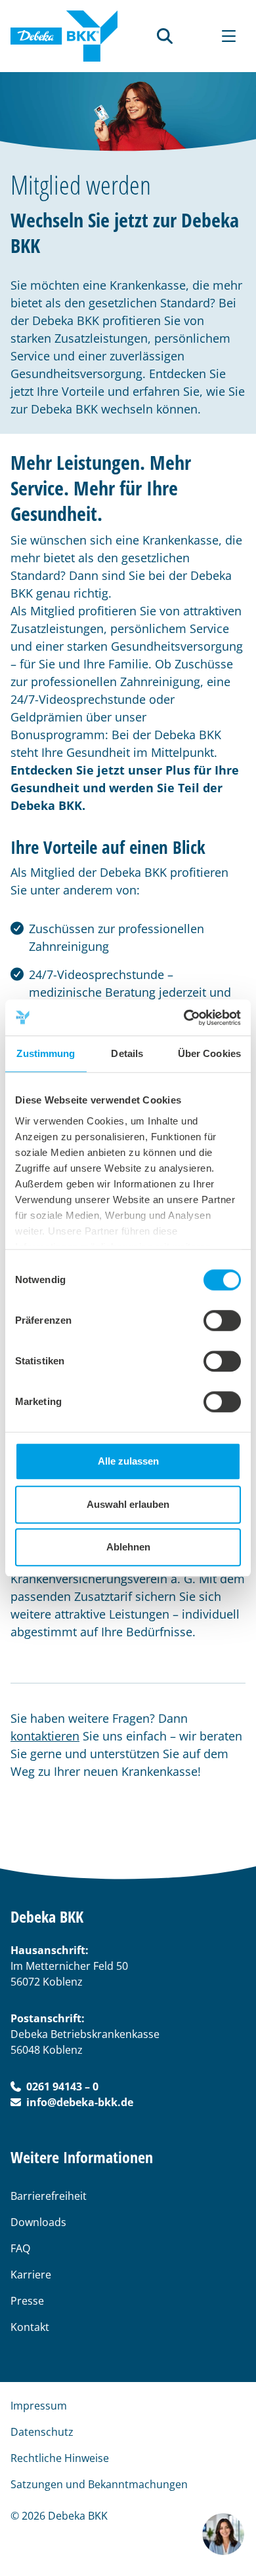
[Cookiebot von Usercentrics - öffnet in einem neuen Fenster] (184, 1018)
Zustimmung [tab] (46, 1053)
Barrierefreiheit (49, 2196)
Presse (27, 2301)
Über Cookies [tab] (209, 1053)
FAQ (20, 2248)
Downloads (38, 2222)
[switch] (222, 1320)
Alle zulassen (128, 1461)
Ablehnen (128, 1547)
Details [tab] (127, 1053)
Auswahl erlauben (128, 1504)
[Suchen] (165, 36)
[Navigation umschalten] (229, 36)
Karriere (31, 2275)
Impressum (39, 2406)
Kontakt (30, 2327)
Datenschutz (42, 2432)
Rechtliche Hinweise (60, 2458)
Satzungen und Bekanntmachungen (99, 2484)
